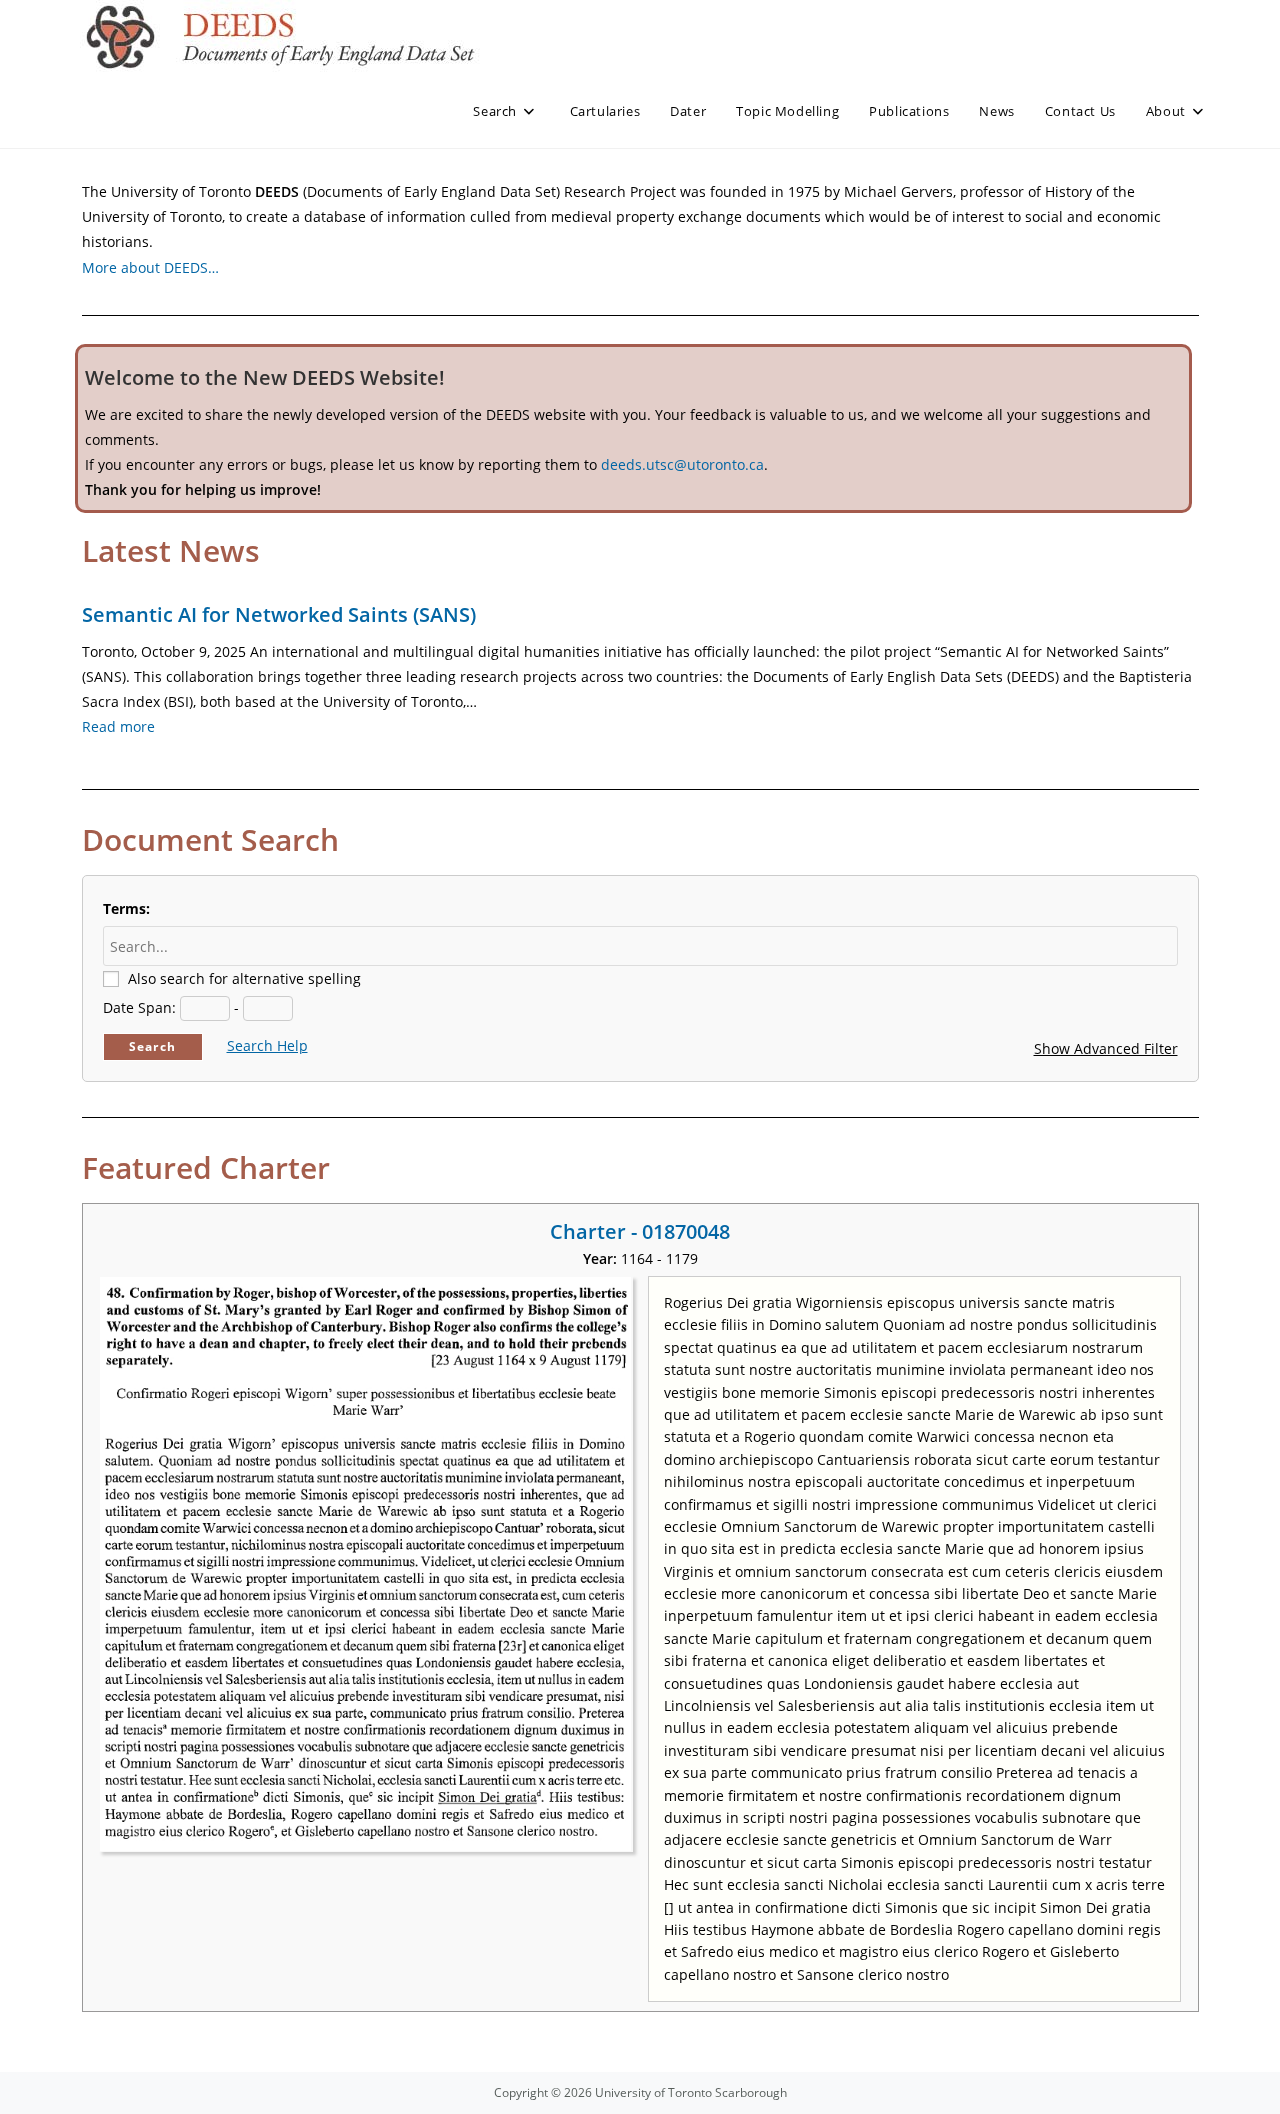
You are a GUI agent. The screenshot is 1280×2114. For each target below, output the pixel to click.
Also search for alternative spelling (244, 978)
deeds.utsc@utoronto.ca (682, 464)
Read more (118, 726)
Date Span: (139, 1007)
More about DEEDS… (150, 267)
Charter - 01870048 (640, 1231)
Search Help (267, 1045)
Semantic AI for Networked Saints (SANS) (279, 614)
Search (152, 1046)
